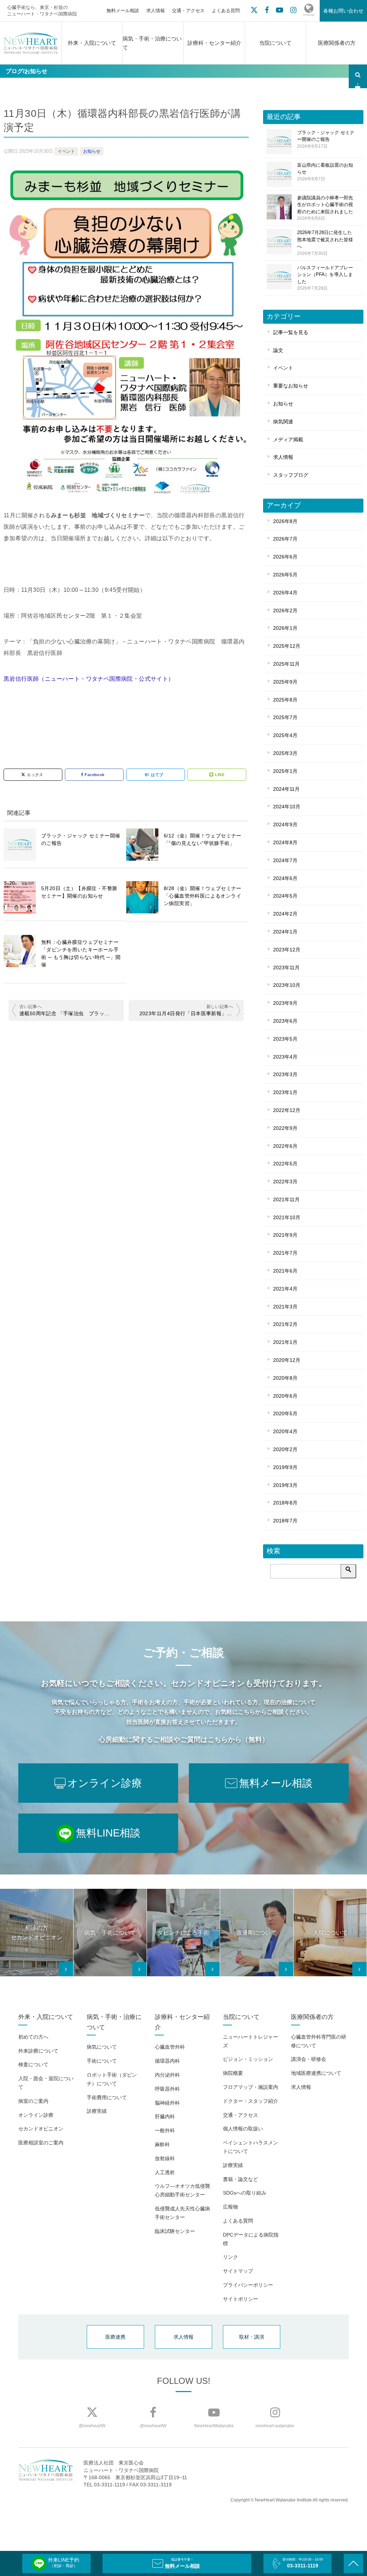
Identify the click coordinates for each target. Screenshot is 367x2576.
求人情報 (156, 11)
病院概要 (233, 2073)
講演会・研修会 (309, 2059)
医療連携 (115, 2337)
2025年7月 (285, 717)
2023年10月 (287, 985)
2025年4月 (285, 735)
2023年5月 (285, 1039)
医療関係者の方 (337, 43)
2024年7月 (285, 860)
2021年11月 (286, 1199)
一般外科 (165, 2130)
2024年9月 (285, 824)
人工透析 (165, 2172)
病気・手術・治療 (358, 76)
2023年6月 (285, 1021)
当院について (275, 43)
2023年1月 (285, 1092)
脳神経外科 (167, 2103)
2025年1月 (285, 771)
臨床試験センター (175, 2231)
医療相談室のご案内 (41, 2143)
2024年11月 (286, 789)
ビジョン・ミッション (248, 2059)
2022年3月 (285, 1182)
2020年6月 (285, 1396)
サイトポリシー (240, 2299)
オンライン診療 (36, 2115)
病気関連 (283, 422)
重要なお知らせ (291, 386)
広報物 (230, 2207)
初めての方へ (33, 2037)
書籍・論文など (240, 2179)
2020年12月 (287, 1360)
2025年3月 (285, 753)
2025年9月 (285, 682)
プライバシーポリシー (248, 2285)
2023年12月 (287, 950)
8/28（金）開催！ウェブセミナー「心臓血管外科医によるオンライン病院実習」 (203, 896)
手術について (102, 2061)
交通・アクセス (188, 11)
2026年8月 (285, 521)
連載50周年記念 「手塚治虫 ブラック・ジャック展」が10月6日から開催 (70, 1013)
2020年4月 (285, 1431)
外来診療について (38, 2051)
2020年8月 (285, 1378)
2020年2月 (285, 1449)
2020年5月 (285, 1413)
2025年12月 (287, 646)
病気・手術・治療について (152, 43)
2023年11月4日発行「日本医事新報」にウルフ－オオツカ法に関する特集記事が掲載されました (190, 1013)
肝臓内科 (165, 2116)
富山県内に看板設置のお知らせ (325, 172)
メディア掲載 (288, 439)
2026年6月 (285, 557)
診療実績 (97, 2111)
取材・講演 (252, 2337)
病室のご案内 (33, 2101)
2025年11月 (286, 664)
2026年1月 (285, 628)
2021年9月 (285, 1235)
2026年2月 (285, 610)
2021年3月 (285, 1307)
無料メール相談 (123, 11)
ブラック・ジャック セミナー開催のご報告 (81, 839)
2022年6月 (285, 1146)
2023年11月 (286, 968)
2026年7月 (285, 539)
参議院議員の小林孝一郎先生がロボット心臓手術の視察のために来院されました (325, 208)
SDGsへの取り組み (245, 2193)
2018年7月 (285, 1521)
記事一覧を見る (291, 332)
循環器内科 (167, 2061)
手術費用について (107, 2097)
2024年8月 (285, 842)
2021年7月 (285, 1253)
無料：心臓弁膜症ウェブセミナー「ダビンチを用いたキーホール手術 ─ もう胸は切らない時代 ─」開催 (81, 953)
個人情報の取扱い (243, 2129)
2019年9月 (285, 1467)
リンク (230, 2257)
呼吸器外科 (167, 2089)
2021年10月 (287, 1217)
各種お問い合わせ (343, 11)
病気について (102, 2047)
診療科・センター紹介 (214, 43)
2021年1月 (285, 1342)
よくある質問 (226, 11)
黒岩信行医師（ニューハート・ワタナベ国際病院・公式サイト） (89, 679)
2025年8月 (285, 700)
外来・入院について (92, 43)
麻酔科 (162, 2144)
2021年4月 (285, 1289)
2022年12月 (287, 1110)
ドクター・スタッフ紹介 (251, 2101)
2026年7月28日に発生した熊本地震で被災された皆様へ (325, 243)
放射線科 (165, 2158)
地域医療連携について (316, 2073)
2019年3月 (285, 1485)
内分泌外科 (167, 2075)
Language (309, 15)
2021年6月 (285, 1271)
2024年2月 (285, 914)
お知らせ (92, 151)
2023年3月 (285, 1074)
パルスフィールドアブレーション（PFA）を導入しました (325, 278)
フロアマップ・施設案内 (251, 2087)
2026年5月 (285, 575)
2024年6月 (285, 878)
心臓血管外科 (170, 2047)
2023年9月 (285, 1003)
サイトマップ (238, 2271)
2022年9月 (285, 1128)
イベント (66, 151)
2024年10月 (287, 807)
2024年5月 (285, 896)
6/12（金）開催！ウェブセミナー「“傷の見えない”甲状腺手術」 (203, 839)
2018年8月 (285, 1503)
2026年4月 (285, 593)
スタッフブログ (291, 475)
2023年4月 (285, 1057)
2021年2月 (285, 1324)
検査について (33, 2064)
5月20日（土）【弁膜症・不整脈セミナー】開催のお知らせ (79, 892)
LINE (220, 775)
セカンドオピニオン (41, 2129)
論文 (278, 350)
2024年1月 (285, 932)
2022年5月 (285, 1164)
